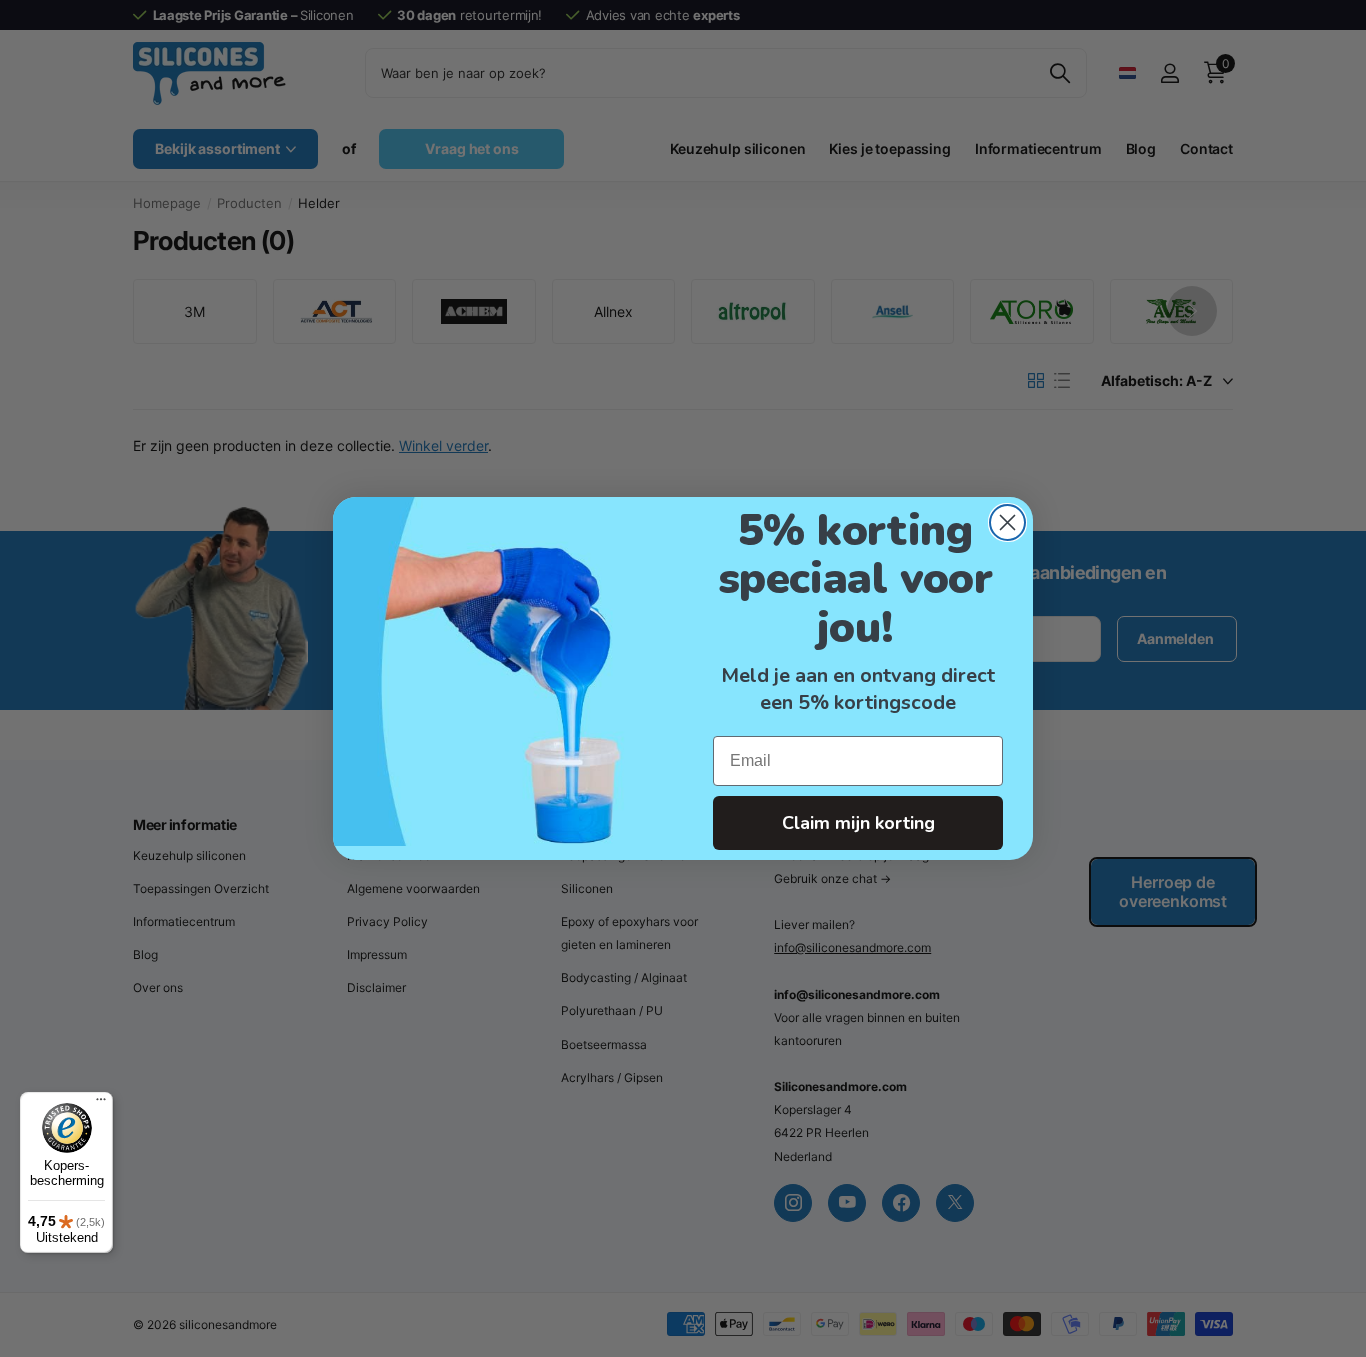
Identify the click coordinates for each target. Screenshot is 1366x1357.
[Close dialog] (1007, 522)
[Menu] (101, 1104)
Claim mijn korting (858, 823)
